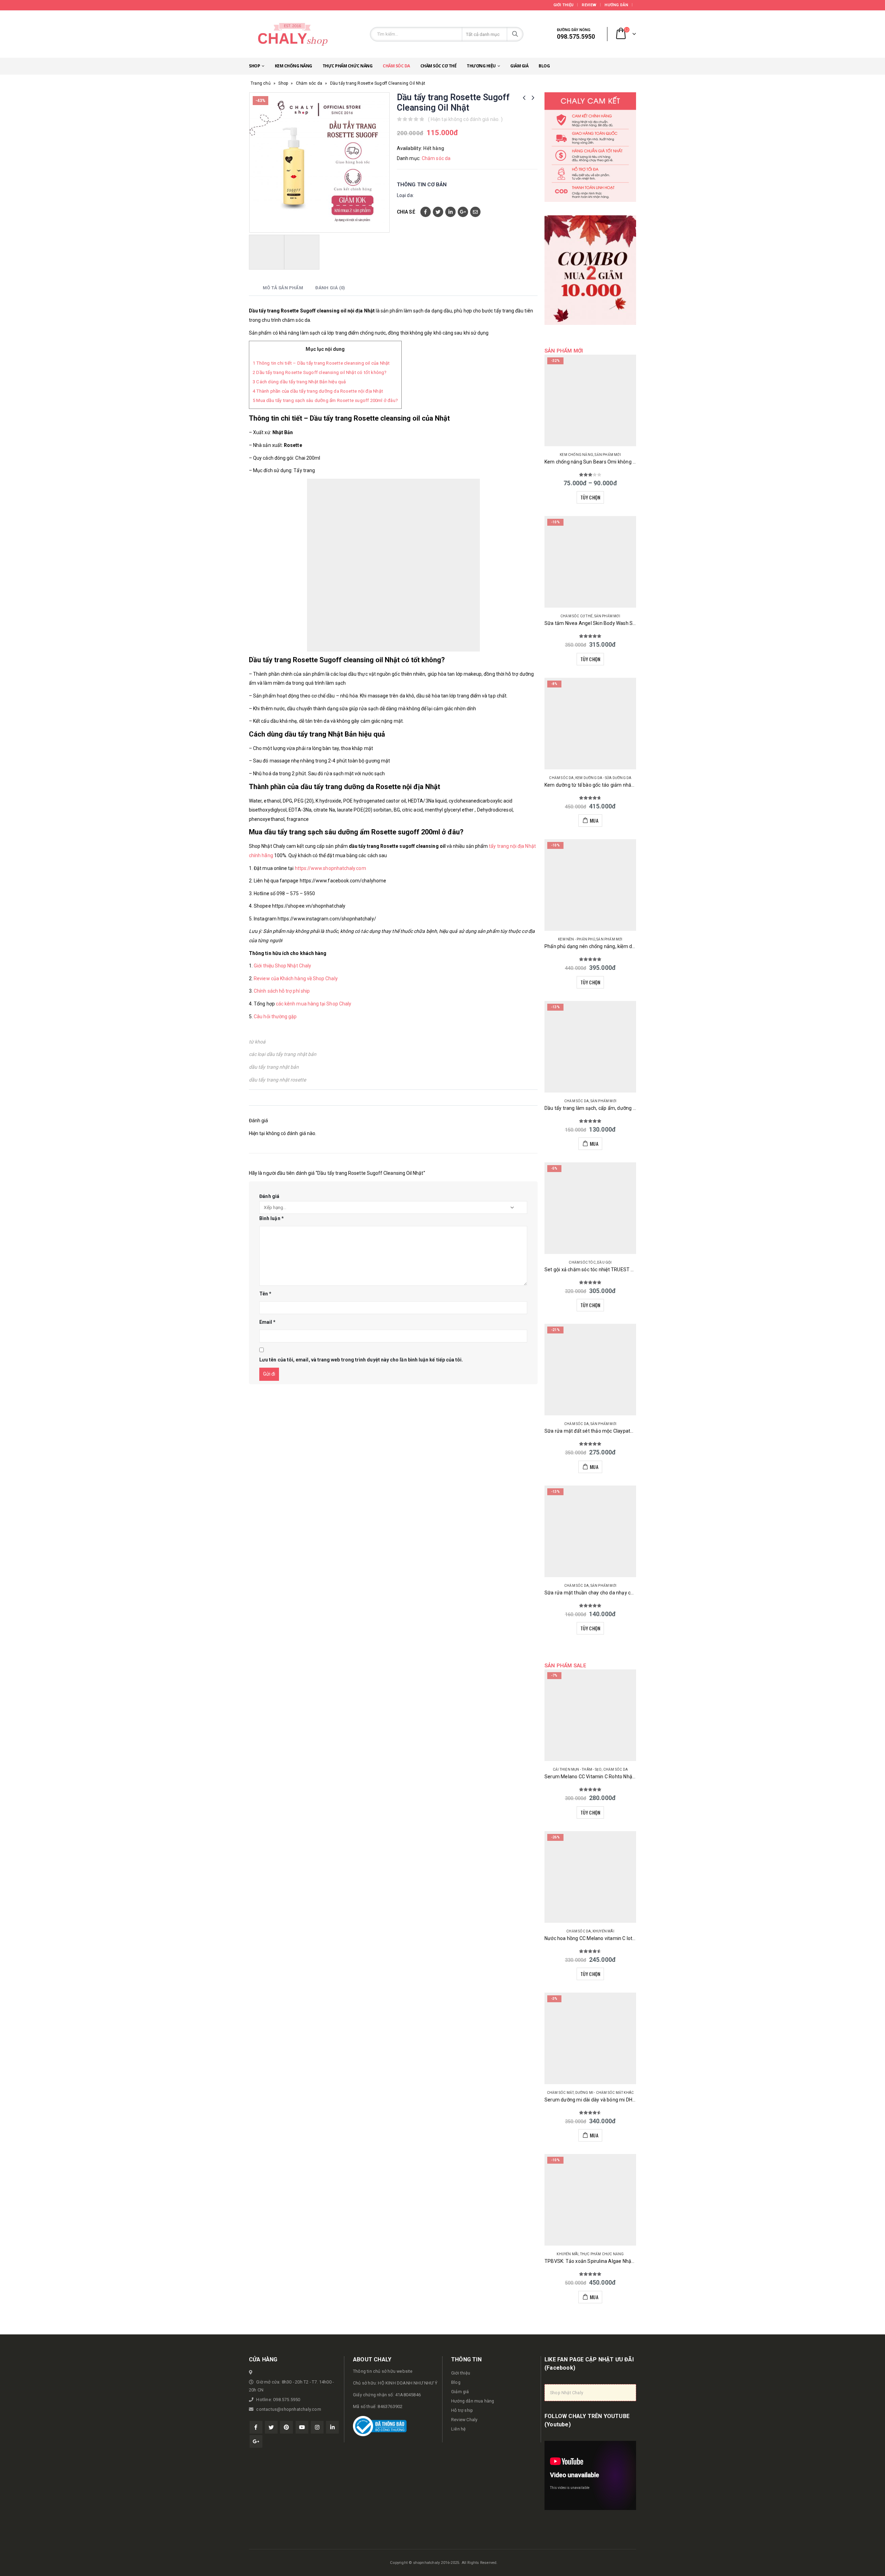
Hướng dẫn (616, 5)
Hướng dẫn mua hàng (473, 2401)
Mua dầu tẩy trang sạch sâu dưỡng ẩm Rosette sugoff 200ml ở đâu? (325, 400)
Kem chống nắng (294, 66)
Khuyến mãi (603, 1931)
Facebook (426, 212)
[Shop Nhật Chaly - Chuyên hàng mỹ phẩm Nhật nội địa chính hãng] (292, 34)
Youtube (302, 2427)
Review (589, 5)
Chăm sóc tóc (582, 1262)
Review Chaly (464, 2420)
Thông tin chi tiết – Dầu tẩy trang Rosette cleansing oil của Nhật (321, 363)
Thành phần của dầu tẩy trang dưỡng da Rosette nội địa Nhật (318, 391)
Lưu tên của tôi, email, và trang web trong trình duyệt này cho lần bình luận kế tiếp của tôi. (361, 1360)
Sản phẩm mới (608, 455)
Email (475, 212)
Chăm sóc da (396, 66)
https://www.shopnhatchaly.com (330, 868)
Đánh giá (269, 1196)
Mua (594, 820)
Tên (265, 1294)
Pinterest (286, 2427)
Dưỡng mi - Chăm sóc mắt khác (605, 2093)
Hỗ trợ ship (462, 2410)
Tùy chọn (590, 497)
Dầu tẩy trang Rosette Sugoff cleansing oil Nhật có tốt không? (320, 372)
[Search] (515, 34)
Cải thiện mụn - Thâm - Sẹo (577, 1769)
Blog (544, 66)
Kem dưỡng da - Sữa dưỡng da (603, 778)
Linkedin (332, 2427)
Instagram (317, 2427)
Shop (254, 66)
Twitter (438, 212)
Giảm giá (519, 66)
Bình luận (272, 1218)
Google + (463, 212)
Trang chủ (261, 83)
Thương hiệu (481, 66)
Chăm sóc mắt (560, 2093)
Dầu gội (604, 1262)
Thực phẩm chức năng (348, 66)
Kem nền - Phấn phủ (576, 939)
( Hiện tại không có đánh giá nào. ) (465, 119)
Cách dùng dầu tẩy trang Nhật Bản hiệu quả (299, 382)
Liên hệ (458, 2429)
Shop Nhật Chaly (567, 2393)
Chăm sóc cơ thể (439, 66)
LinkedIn (450, 212)
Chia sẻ (406, 212)
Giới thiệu (564, 5)
